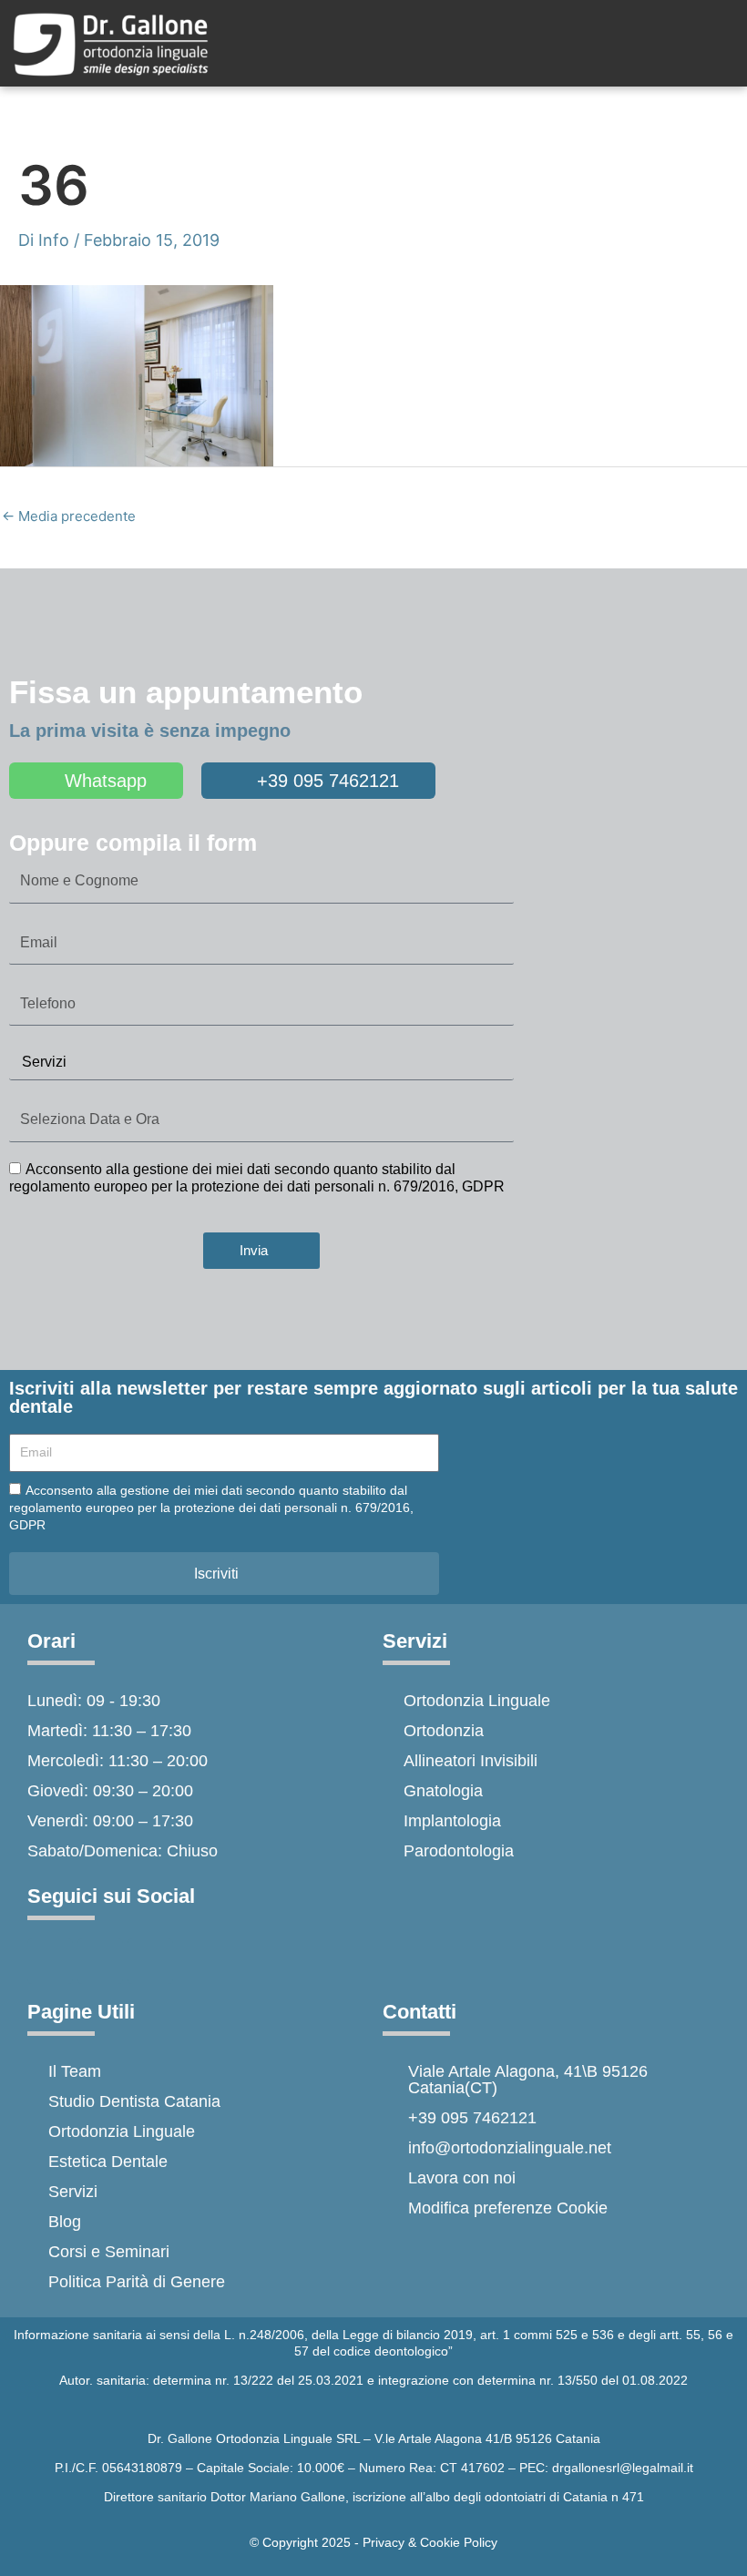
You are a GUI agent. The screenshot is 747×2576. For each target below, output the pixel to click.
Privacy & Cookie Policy (430, 2542)
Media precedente (69, 516)
